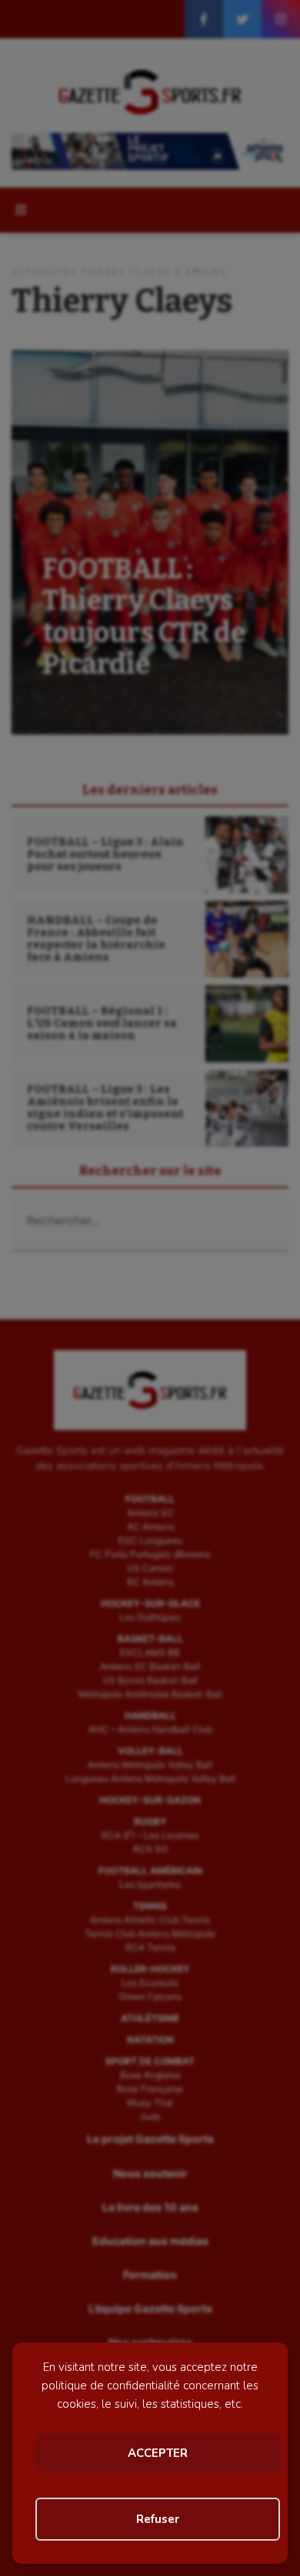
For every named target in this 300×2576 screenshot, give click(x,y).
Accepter (158, 2453)
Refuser (158, 2519)
